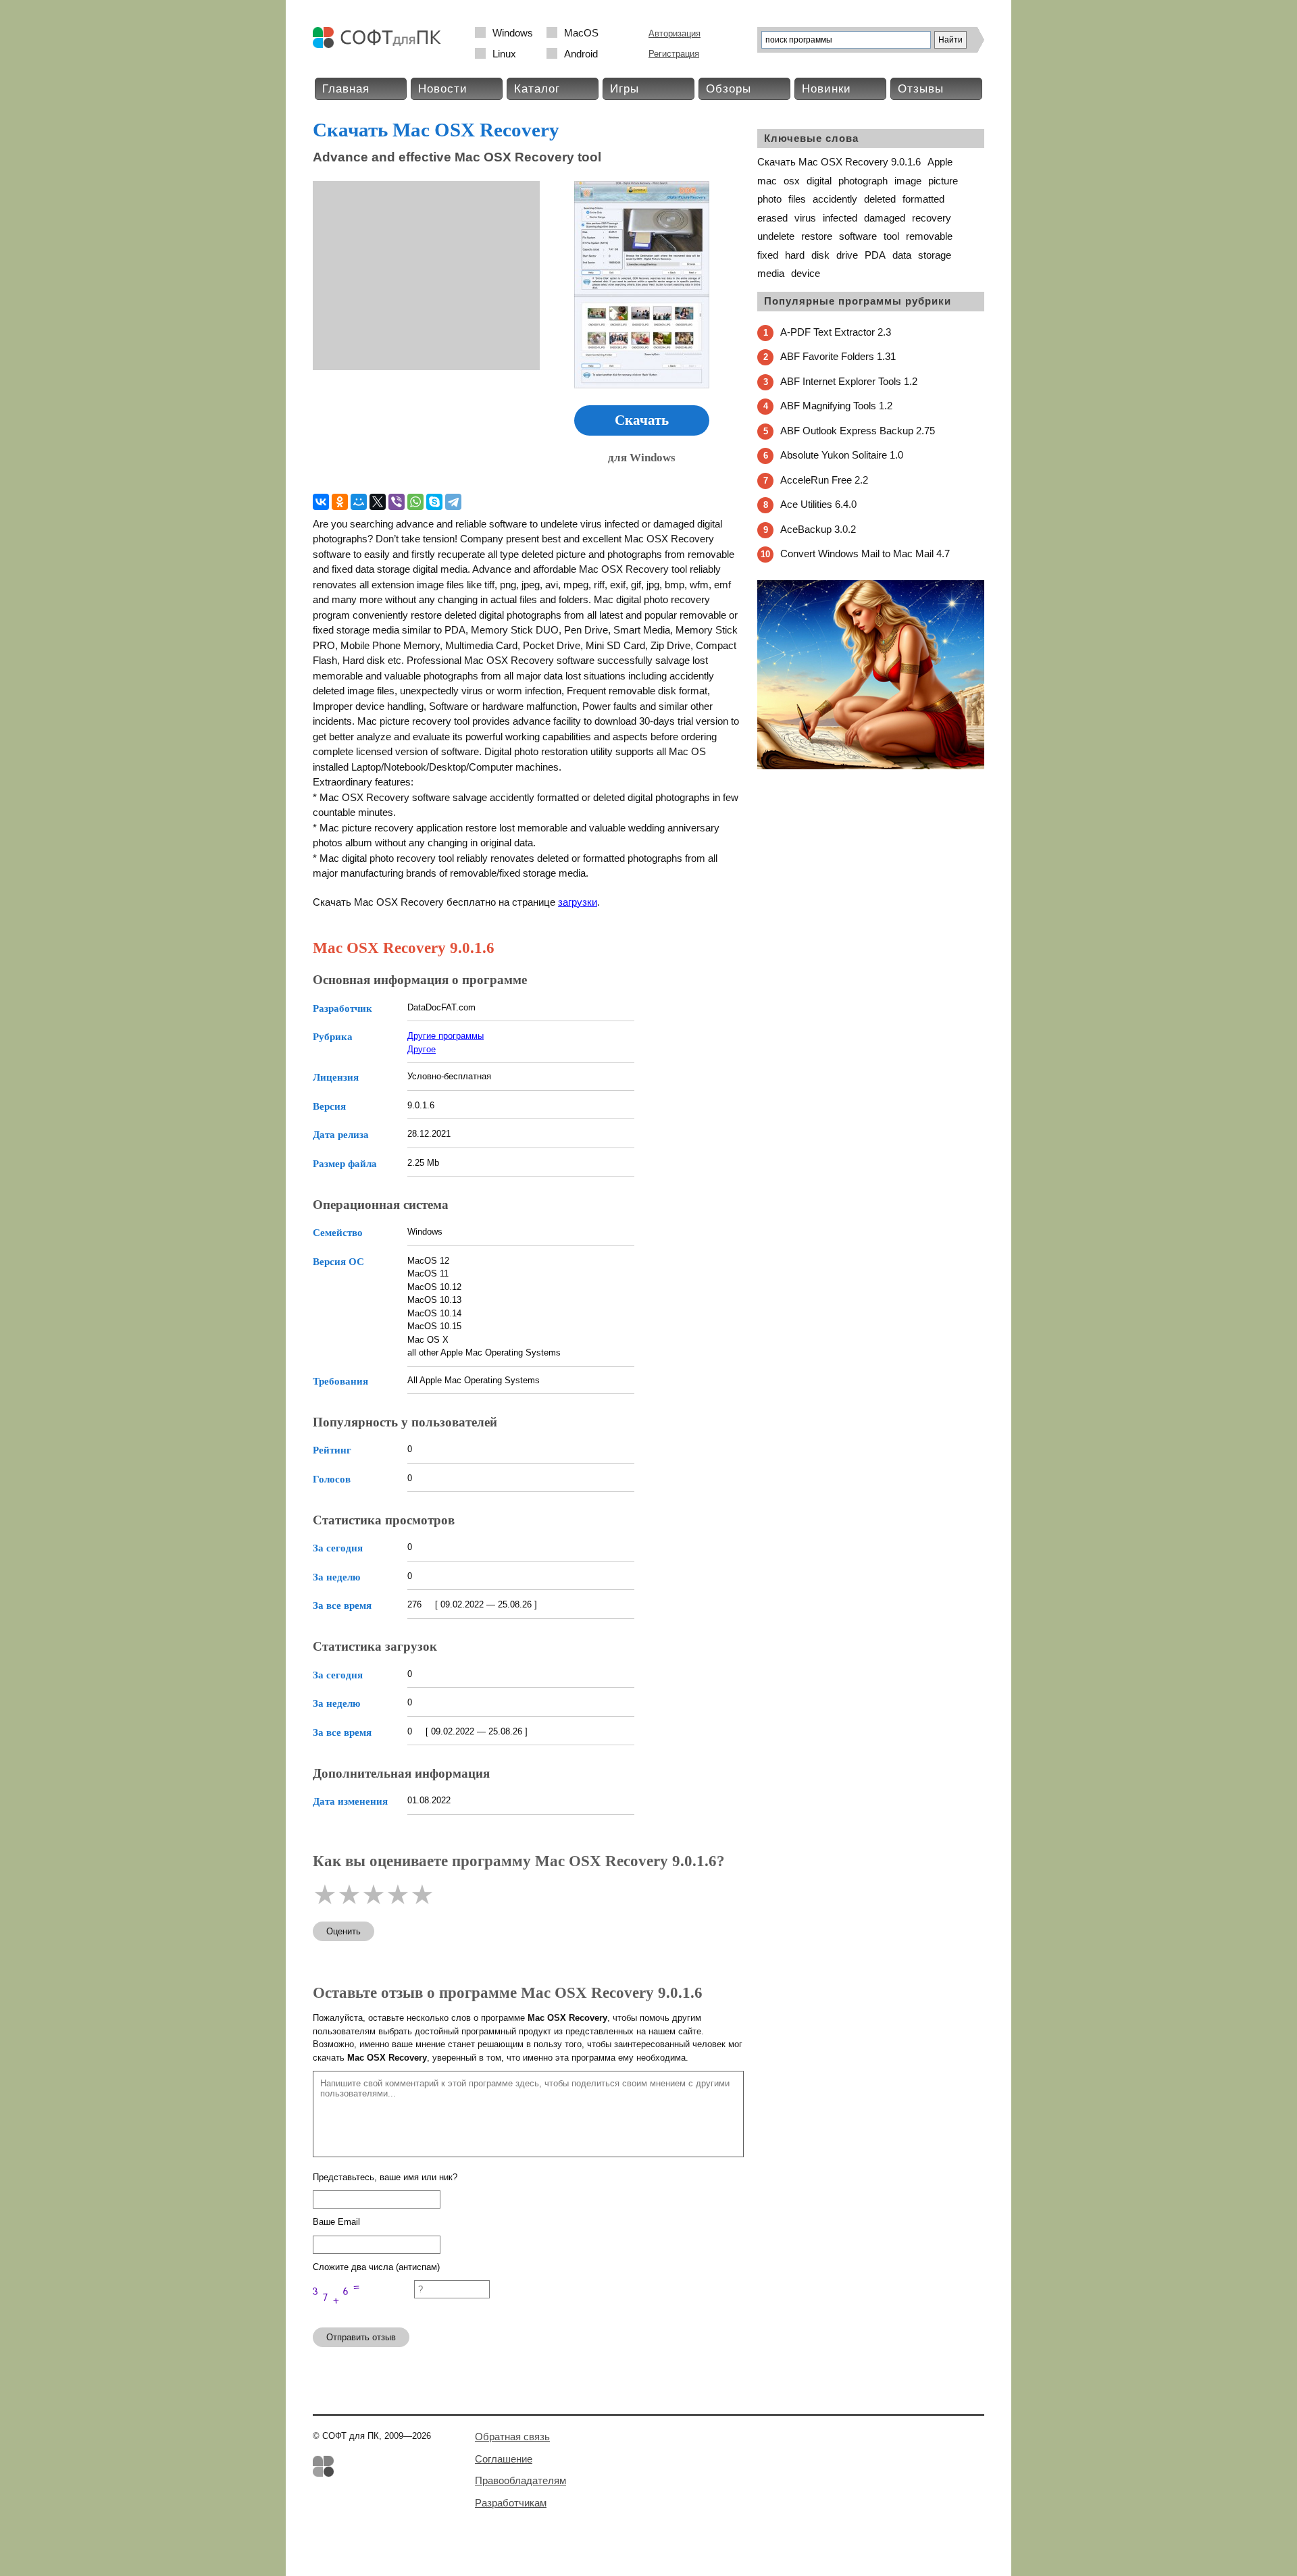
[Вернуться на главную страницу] (380, 45)
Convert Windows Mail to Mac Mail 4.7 (865, 553)
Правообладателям (520, 2480)
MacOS (581, 33)
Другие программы (446, 1036)
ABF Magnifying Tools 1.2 (836, 406)
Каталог (537, 89)
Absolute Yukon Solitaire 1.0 (842, 455)
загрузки (578, 902)
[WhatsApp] (415, 502)
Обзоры (729, 89)
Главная (346, 89)
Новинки (826, 89)
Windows (513, 33)
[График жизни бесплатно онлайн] (871, 766)
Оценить (344, 1931)
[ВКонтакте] (321, 502)
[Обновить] (363, 2311)
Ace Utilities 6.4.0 (818, 504)
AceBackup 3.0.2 (818, 529)
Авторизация (675, 33)
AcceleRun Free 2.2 (824, 480)
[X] (378, 502)
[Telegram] (453, 502)
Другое (422, 1049)
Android (581, 54)
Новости (443, 89)
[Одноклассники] (340, 502)
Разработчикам (511, 2503)
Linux (504, 54)
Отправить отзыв (361, 2337)
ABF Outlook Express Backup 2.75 (858, 431)
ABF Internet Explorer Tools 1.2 (849, 381)
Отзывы (921, 89)
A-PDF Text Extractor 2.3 (836, 332)
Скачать (642, 420)
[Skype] (434, 502)
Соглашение (504, 2459)
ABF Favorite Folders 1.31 (838, 356)
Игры (625, 89)
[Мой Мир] (359, 502)
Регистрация (674, 54)
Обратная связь (512, 2437)
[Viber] (397, 502)
